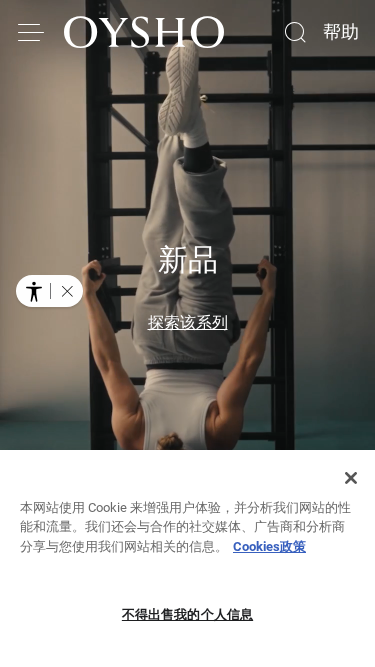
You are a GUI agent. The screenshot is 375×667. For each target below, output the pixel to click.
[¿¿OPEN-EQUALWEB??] (49, 291)
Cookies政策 (269, 546)
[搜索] (295, 32)
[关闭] (351, 478)
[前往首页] (144, 32)
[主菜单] (32, 32)
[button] (67, 291)
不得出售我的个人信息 (187, 614)
